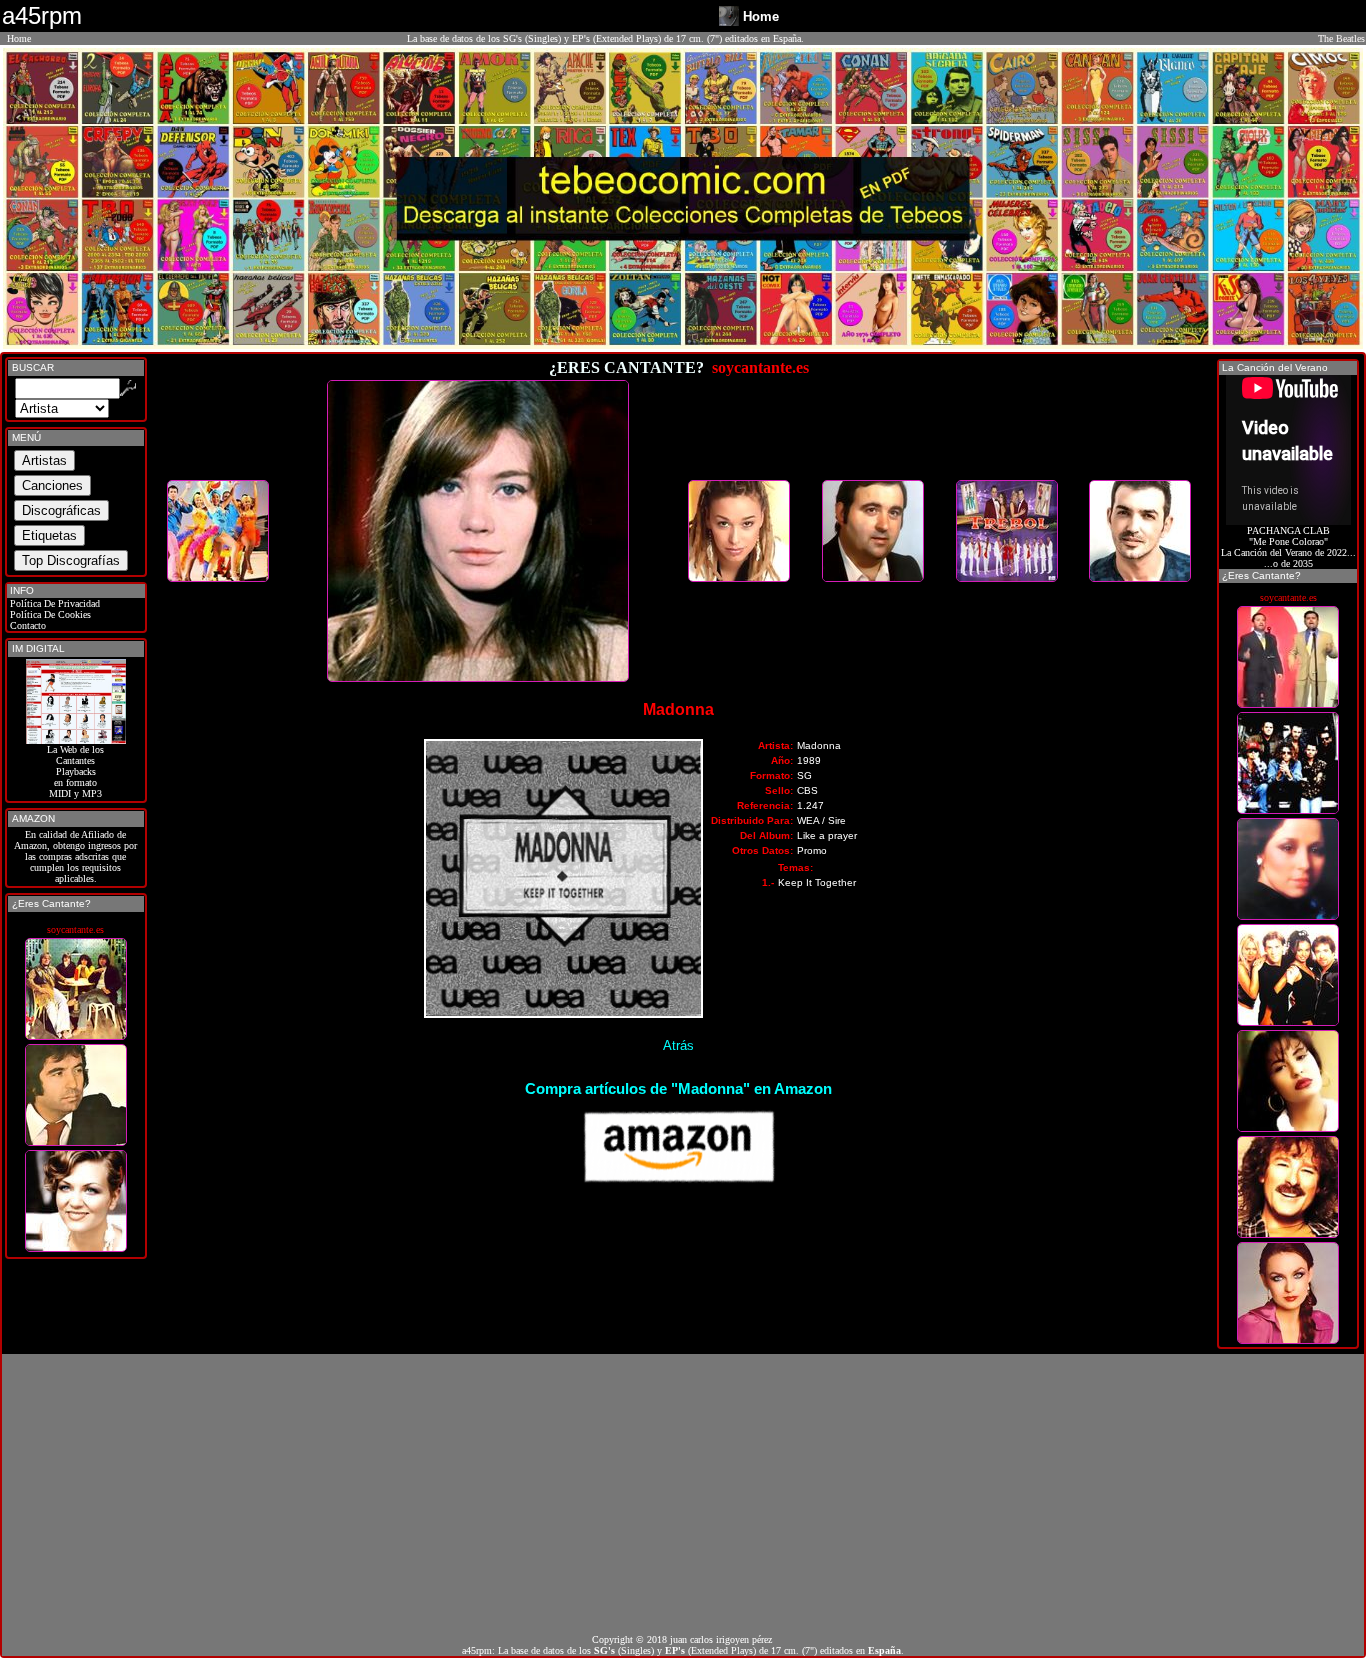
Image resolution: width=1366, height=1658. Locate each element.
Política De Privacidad (53, 603)
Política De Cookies (49, 614)
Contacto (26, 625)
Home (19, 38)
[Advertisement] (683, 1494)
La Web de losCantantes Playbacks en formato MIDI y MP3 (75, 771)
